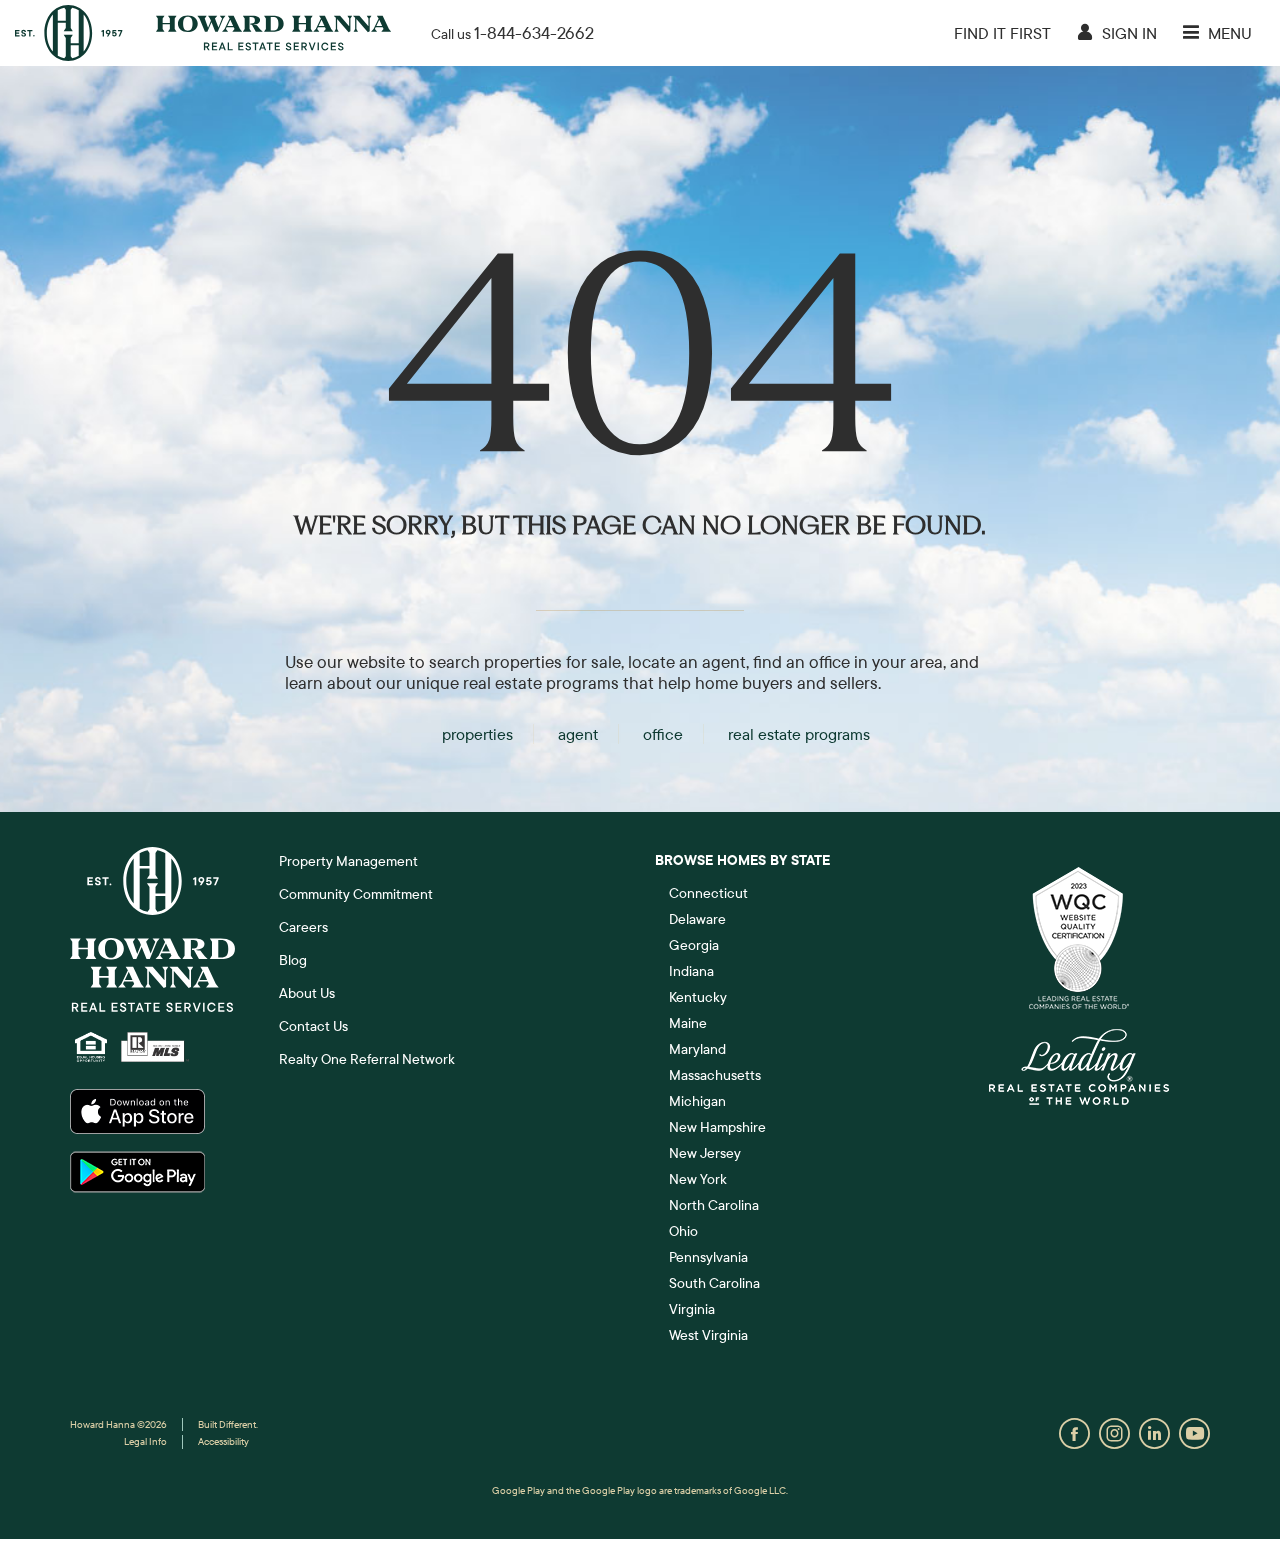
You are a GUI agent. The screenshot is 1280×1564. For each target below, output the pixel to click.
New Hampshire (717, 1127)
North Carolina (714, 1205)
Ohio (683, 1231)
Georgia (694, 945)
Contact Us (313, 1026)
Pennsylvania (708, 1257)
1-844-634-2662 (534, 32)
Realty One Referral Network (367, 1059)
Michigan (697, 1101)
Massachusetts (715, 1075)
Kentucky (698, 997)
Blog (293, 960)
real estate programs (799, 734)
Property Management (348, 861)
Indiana (691, 971)
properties (477, 734)
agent (578, 734)
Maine (688, 1023)
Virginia (692, 1309)
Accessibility (223, 1441)
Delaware (697, 919)
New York (698, 1179)
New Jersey (705, 1153)
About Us (307, 993)
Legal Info (145, 1441)
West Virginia (708, 1335)
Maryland (697, 1049)
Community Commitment (356, 894)
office (663, 734)
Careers (303, 927)
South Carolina (714, 1283)
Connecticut (708, 893)
